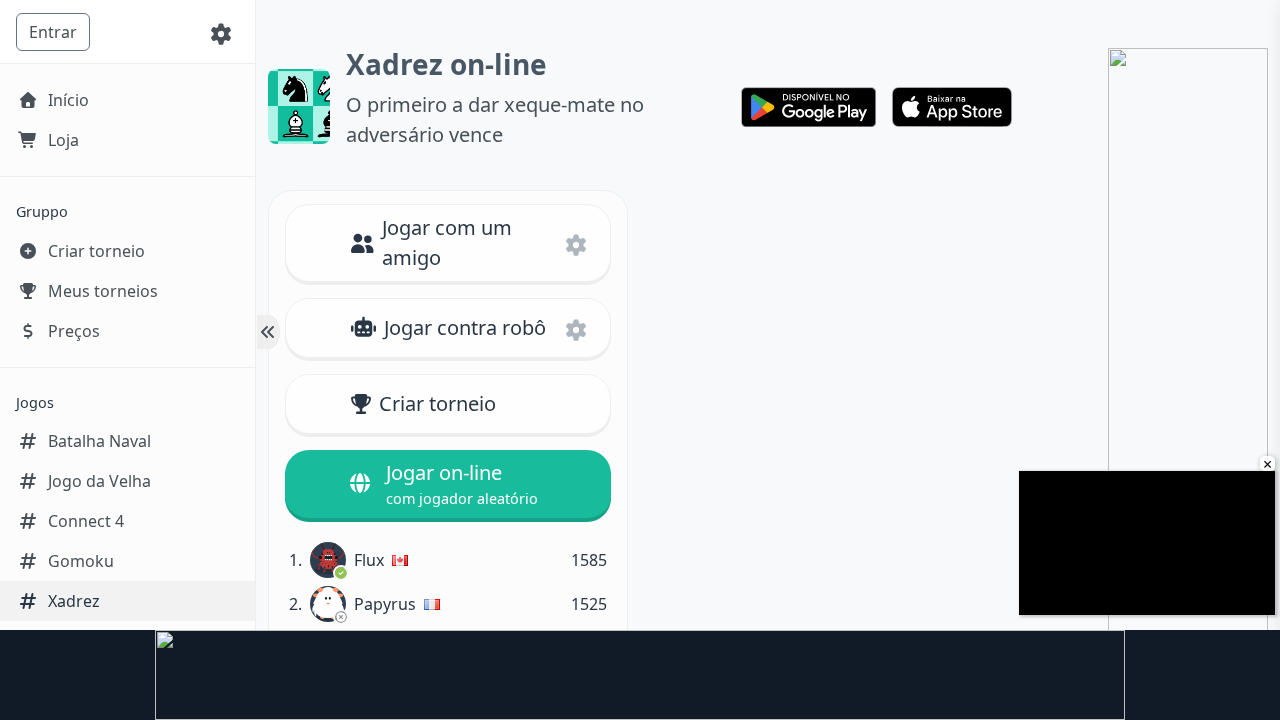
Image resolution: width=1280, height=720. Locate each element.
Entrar (53, 32)
